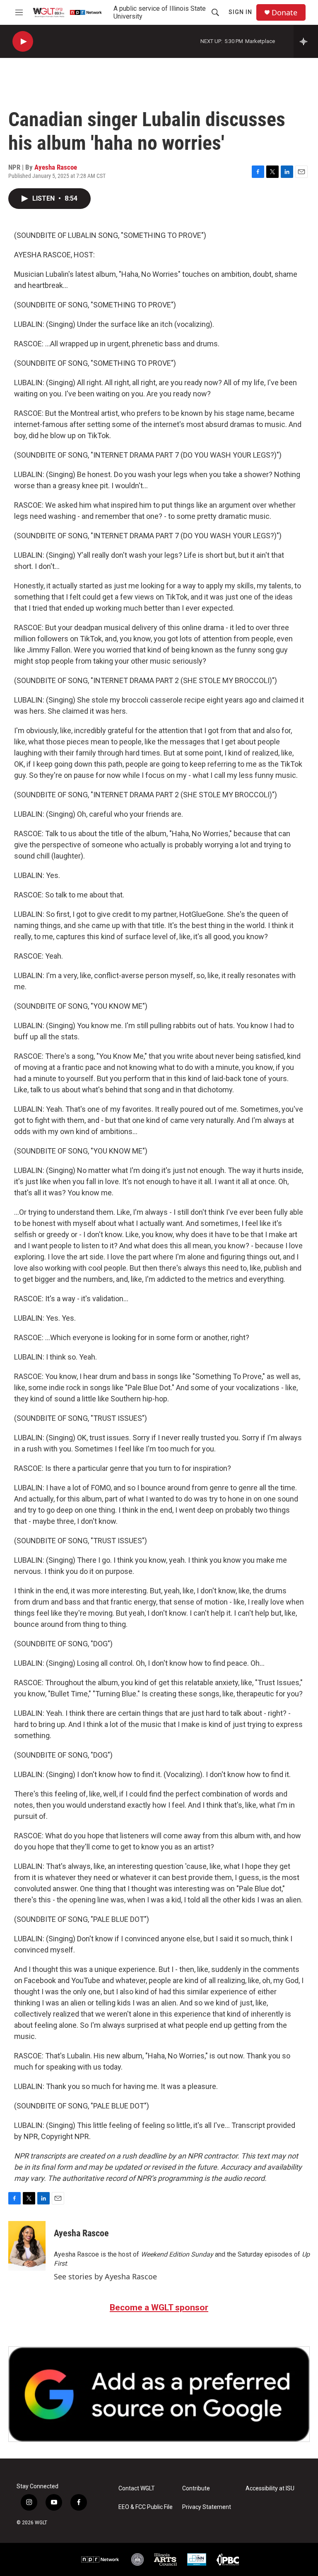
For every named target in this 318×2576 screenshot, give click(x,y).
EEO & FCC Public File (146, 2507)
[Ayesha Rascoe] (27, 2246)
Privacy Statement (207, 2507)
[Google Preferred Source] (159, 2394)
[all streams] (306, 41)
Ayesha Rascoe (56, 167)
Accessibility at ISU (270, 2488)
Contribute (196, 2488)
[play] (23, 42)
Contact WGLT (137, 2488)
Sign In (240, 12)
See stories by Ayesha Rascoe (105, 2276)
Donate (284, 13)
